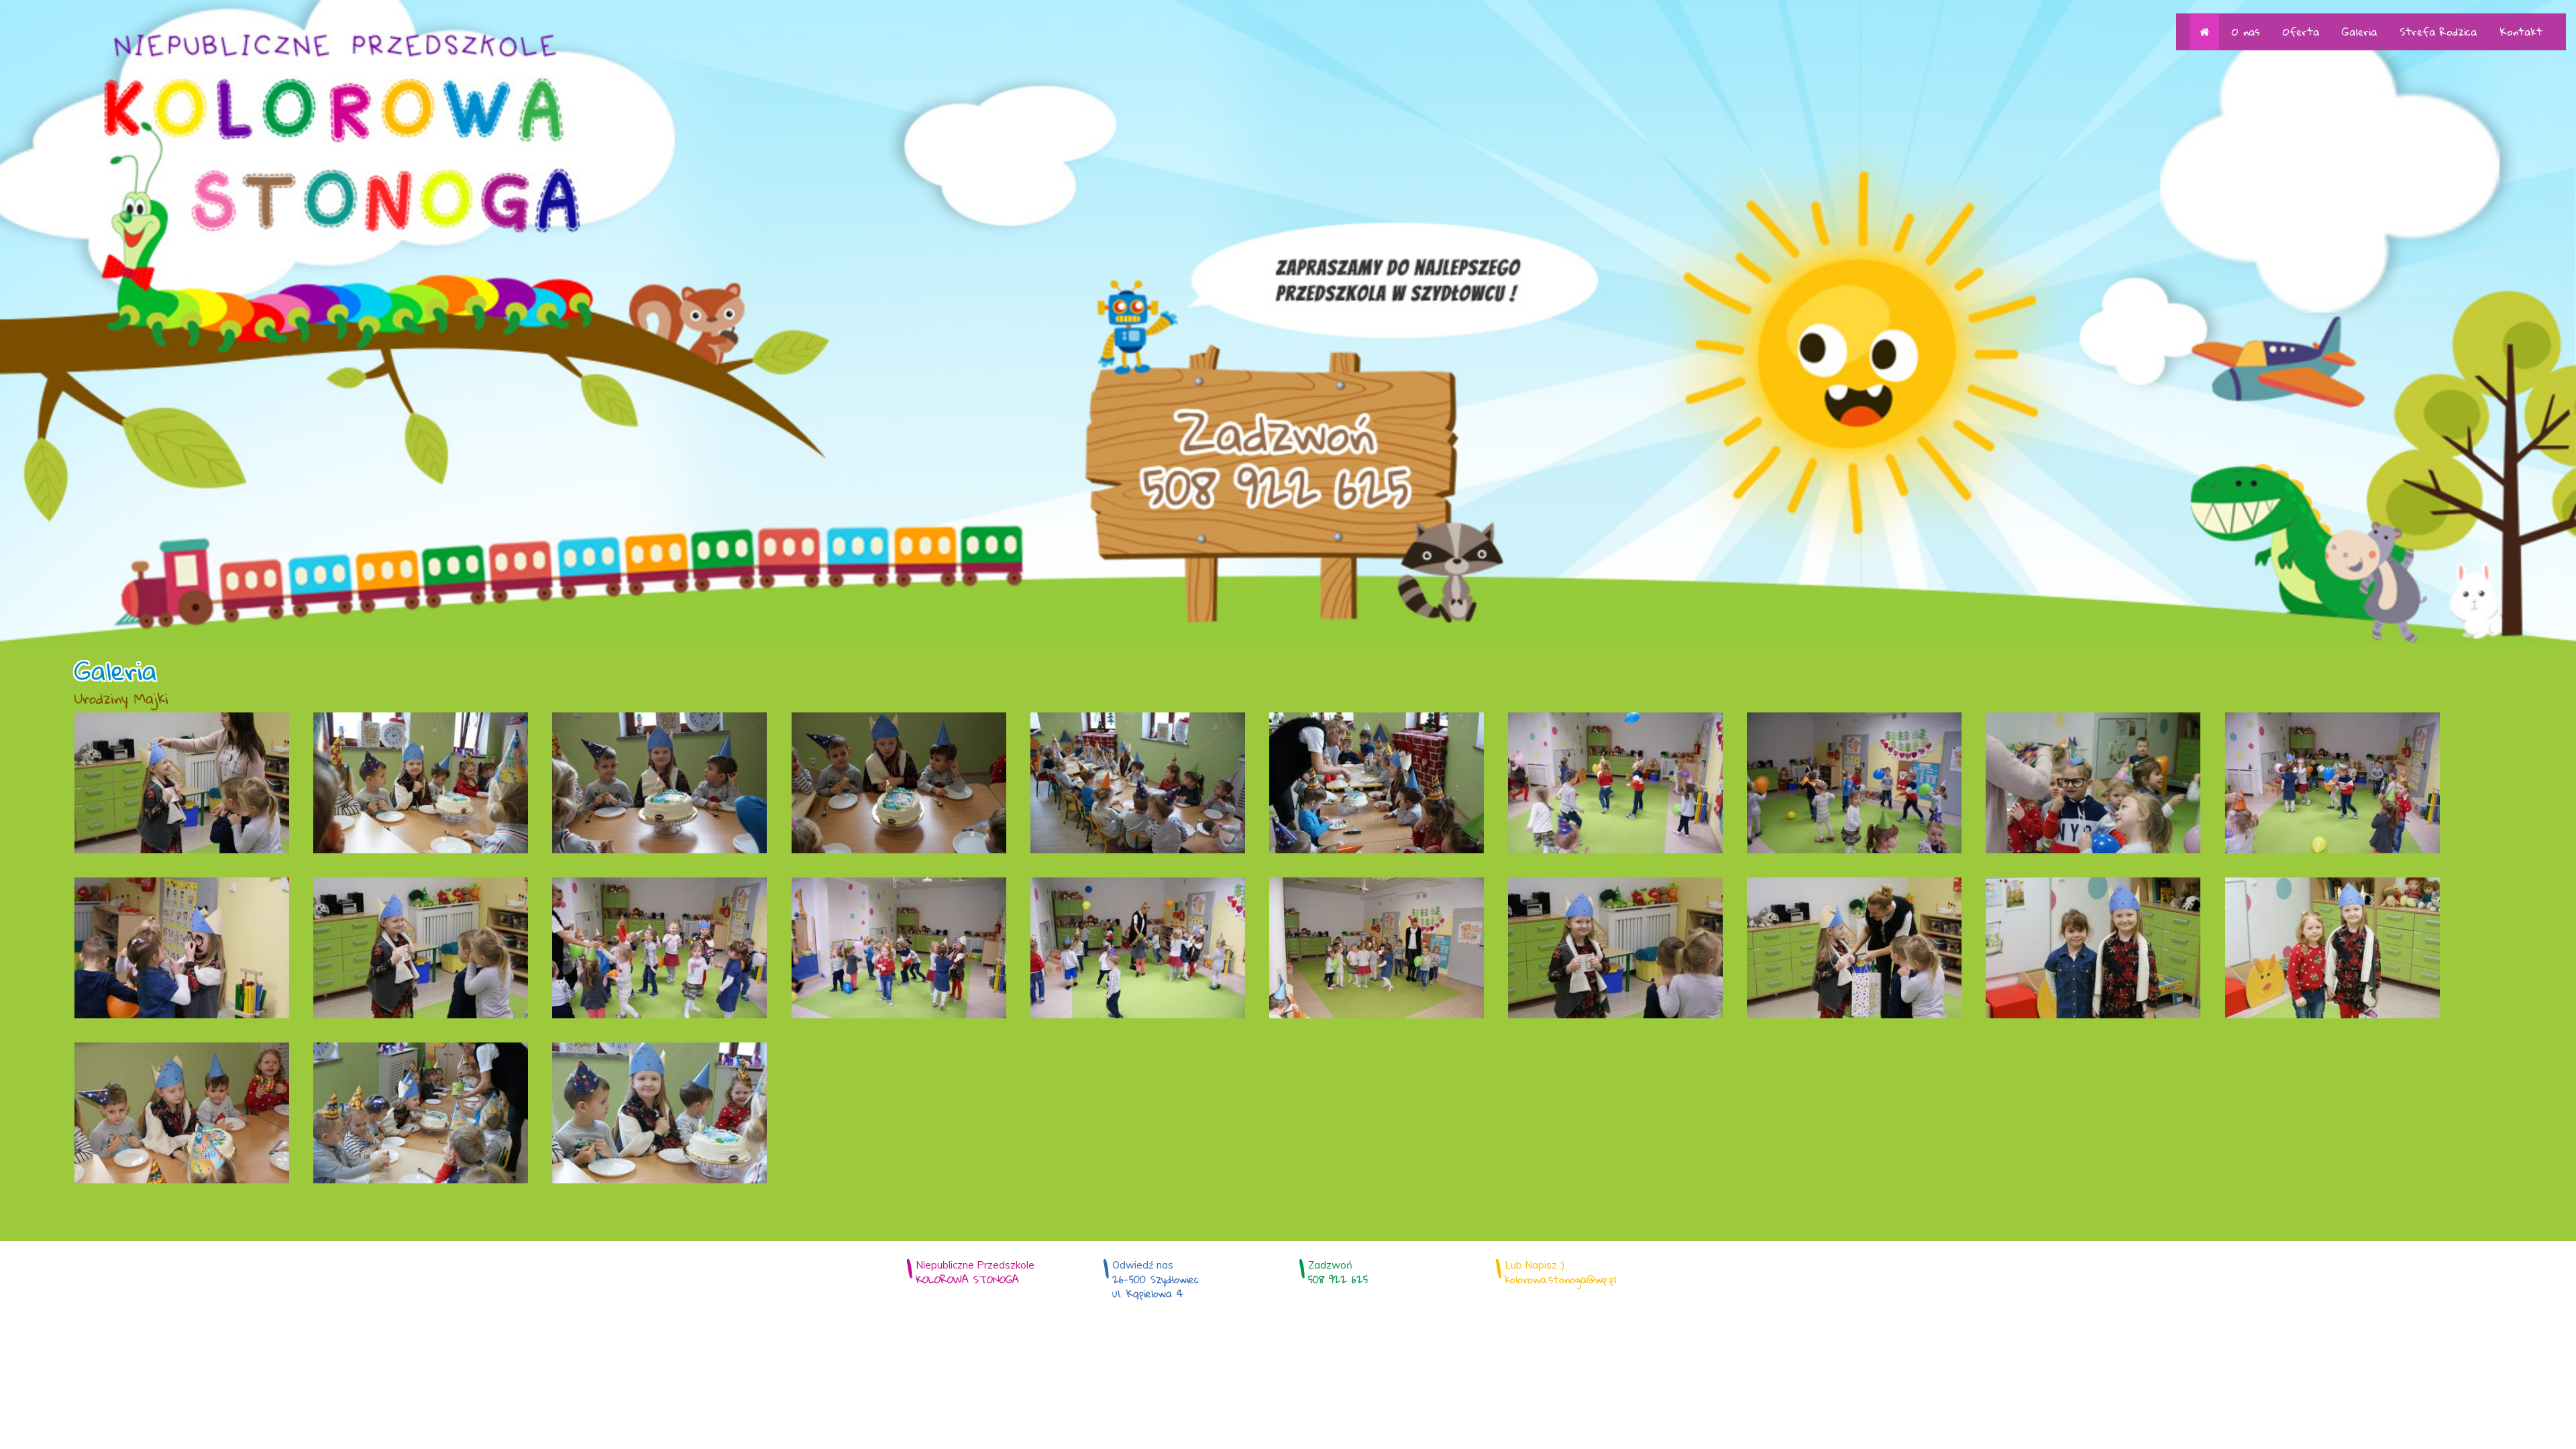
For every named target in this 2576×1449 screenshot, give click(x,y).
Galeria (2359, 32)
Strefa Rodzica (2438, 32)
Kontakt (2521, 32)
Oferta (2301, 32)
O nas (2246, 32)
